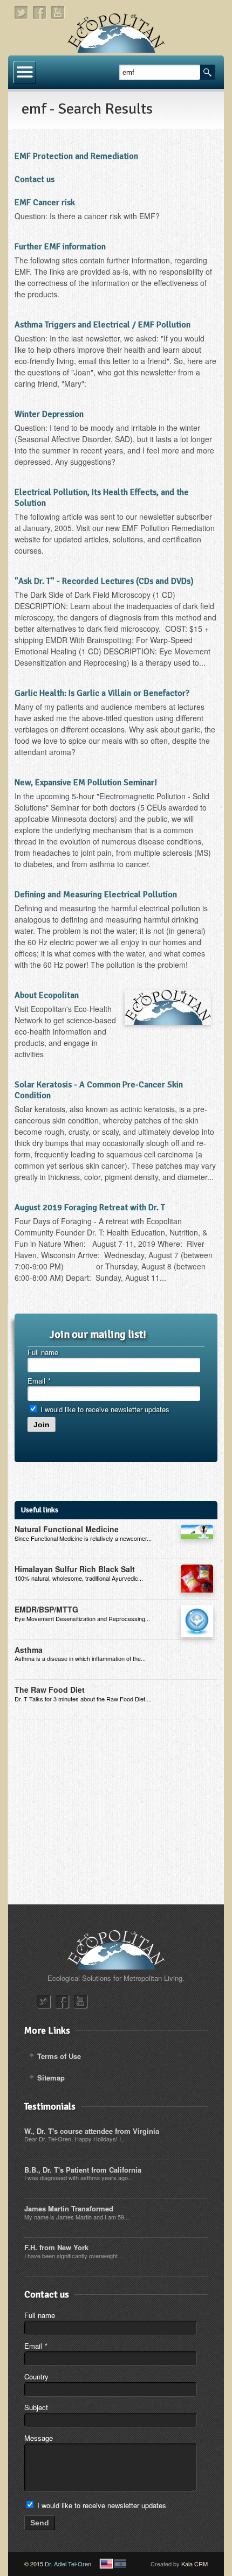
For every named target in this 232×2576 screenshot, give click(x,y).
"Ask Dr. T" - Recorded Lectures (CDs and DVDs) (104, 581)
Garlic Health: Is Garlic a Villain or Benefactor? (102, 693)
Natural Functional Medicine (67, 1529)
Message (39, 2438)
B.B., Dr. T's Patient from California (83, 2170)
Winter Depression (49, 414)
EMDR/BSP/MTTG (46, 1609)
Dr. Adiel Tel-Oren (68, 2564)
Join (42, 1425)
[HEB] (120, 2564)
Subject (36, 2407)
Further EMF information (60, 247)
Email (39, 1381)
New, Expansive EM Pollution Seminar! (86, 783)
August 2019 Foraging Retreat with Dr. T (90, 1207)
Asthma (29, 1650)
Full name (43, 1352)
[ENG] (106, 2564)
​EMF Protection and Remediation (76, 156)
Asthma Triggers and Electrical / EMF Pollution (103, 325)
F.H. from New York (56, 2247)
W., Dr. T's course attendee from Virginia (92, 2131)
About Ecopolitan (47, 995)
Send (40, 2523)
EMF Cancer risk (45, 203)
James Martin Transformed (69, 2208)
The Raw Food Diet (50, 1690)
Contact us (35, 179)
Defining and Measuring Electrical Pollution (96, 895)
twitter (22, 13)
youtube (58, 13)
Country (36, 2376)
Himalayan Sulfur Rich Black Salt (75, 1569)
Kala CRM (195, 2564)
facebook (40, 13)
